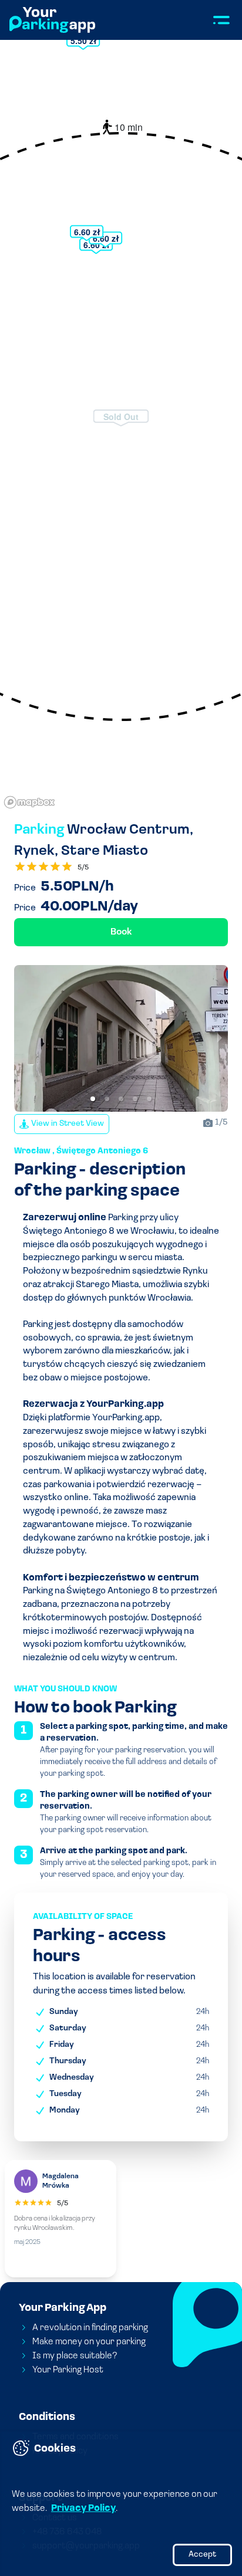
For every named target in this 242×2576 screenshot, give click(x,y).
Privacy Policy (83, 2509)
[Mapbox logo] (29, 802)
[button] (93, 1099)
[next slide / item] (220, 1038)
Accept (202, 2555)
